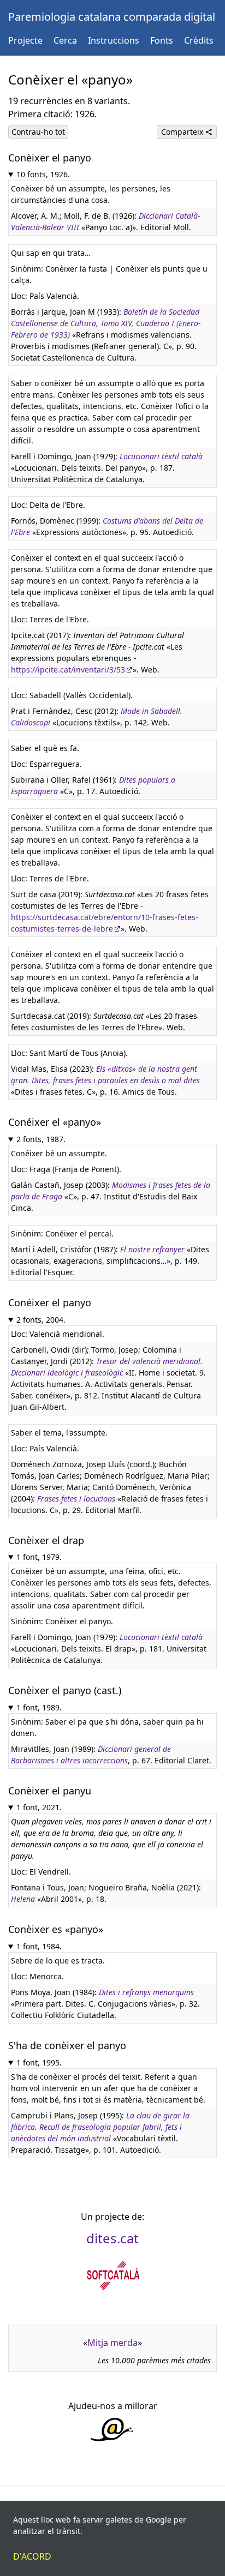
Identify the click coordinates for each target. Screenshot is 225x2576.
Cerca (65, 40)
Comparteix (183, 132)
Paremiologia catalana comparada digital (112, 17)
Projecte (25, 40)
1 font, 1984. (39, 1946)
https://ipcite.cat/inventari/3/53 (68, 669)
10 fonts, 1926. (43, 174)
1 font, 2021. (39, 1807)
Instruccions (114, 40)
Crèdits (199, 40)
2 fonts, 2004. (41, 1320)
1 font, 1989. (39, 1707)
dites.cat (112, 2238)
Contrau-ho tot (38, 132)
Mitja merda (112, 2343)
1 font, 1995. (39, 2062)
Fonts (162, 40)
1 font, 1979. (39, 1557)
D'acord (32, 2556)
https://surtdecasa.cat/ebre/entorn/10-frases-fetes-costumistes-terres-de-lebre (105, 923)
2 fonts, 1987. (41, 1139)
